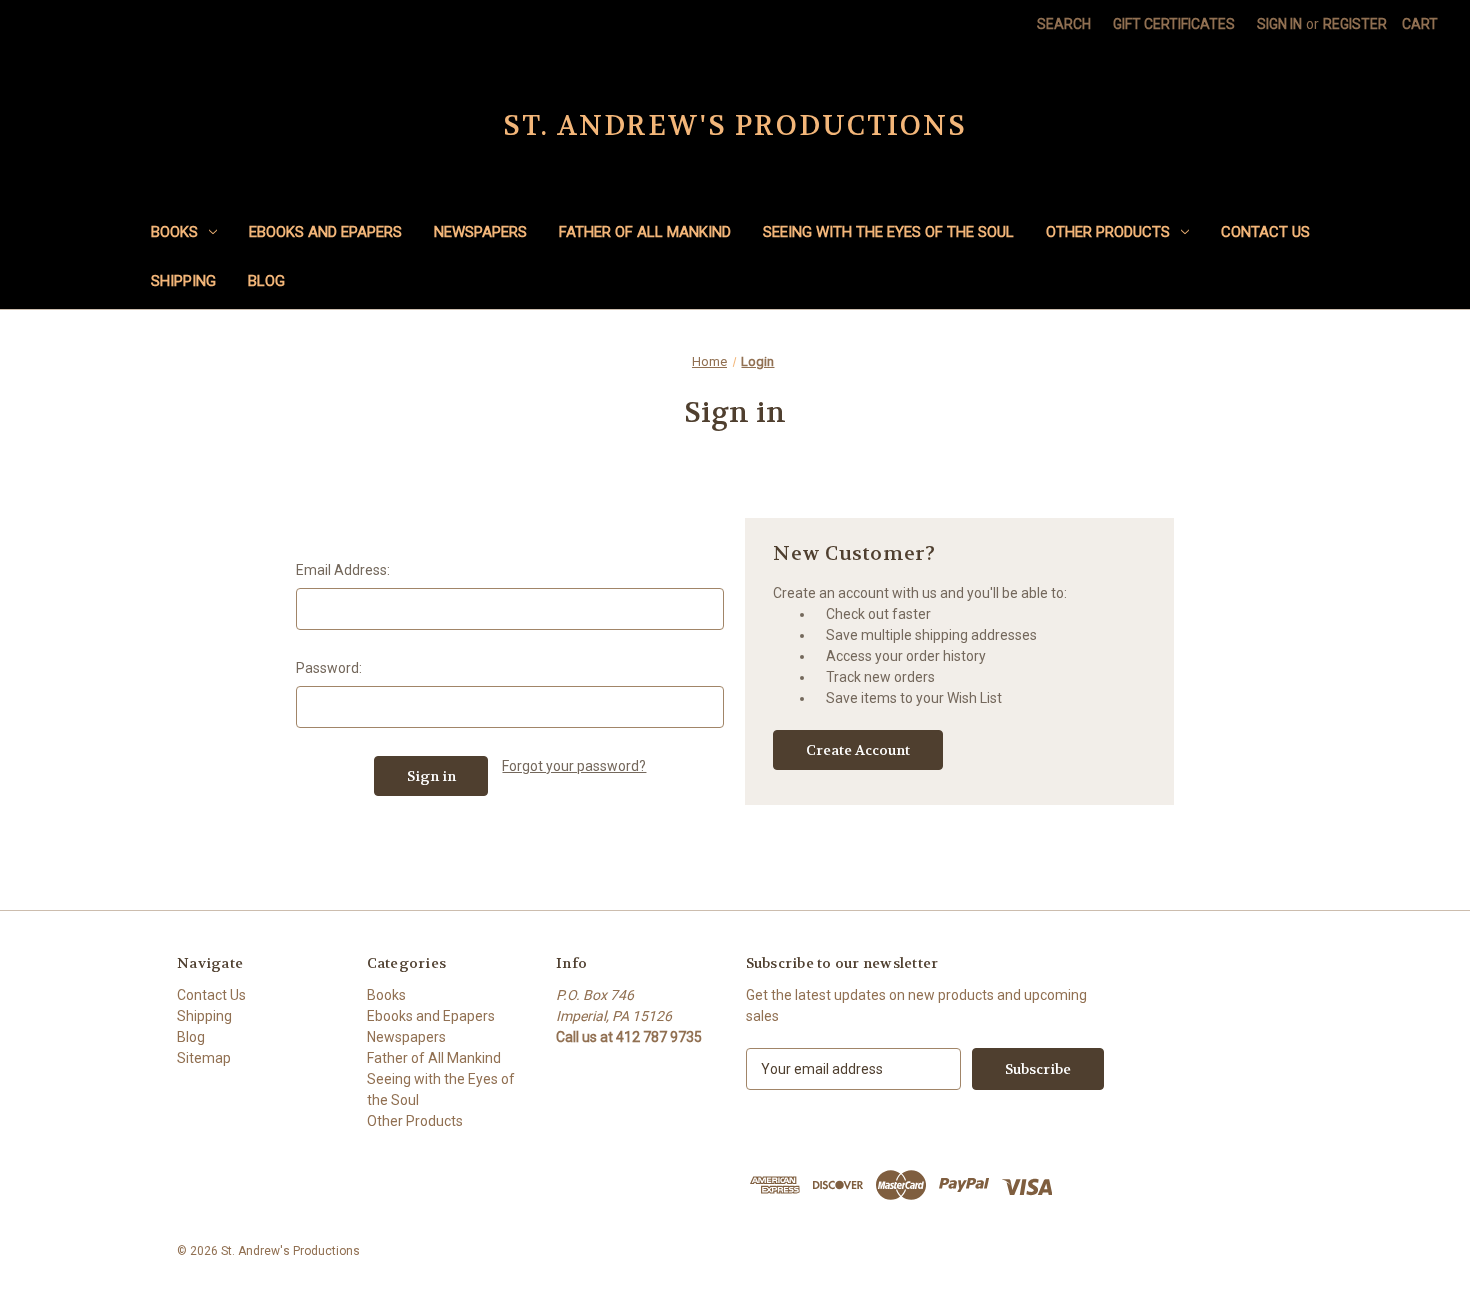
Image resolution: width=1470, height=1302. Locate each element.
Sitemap (204, 1058)
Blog (266, 281)
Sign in (1279, 24)
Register (1355, 24)
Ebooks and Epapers (325, 232)
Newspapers (480, 232)
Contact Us (1265, 232)
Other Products (1108, 232)
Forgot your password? (574, 766)
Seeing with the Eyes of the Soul (888, 232)
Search (1064, 24)
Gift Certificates (1174, 24)
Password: (329, 668)
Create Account (858, 750)
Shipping (183, 281)
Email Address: (343, 570)
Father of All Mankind (645, 232)
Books (174, 232)
